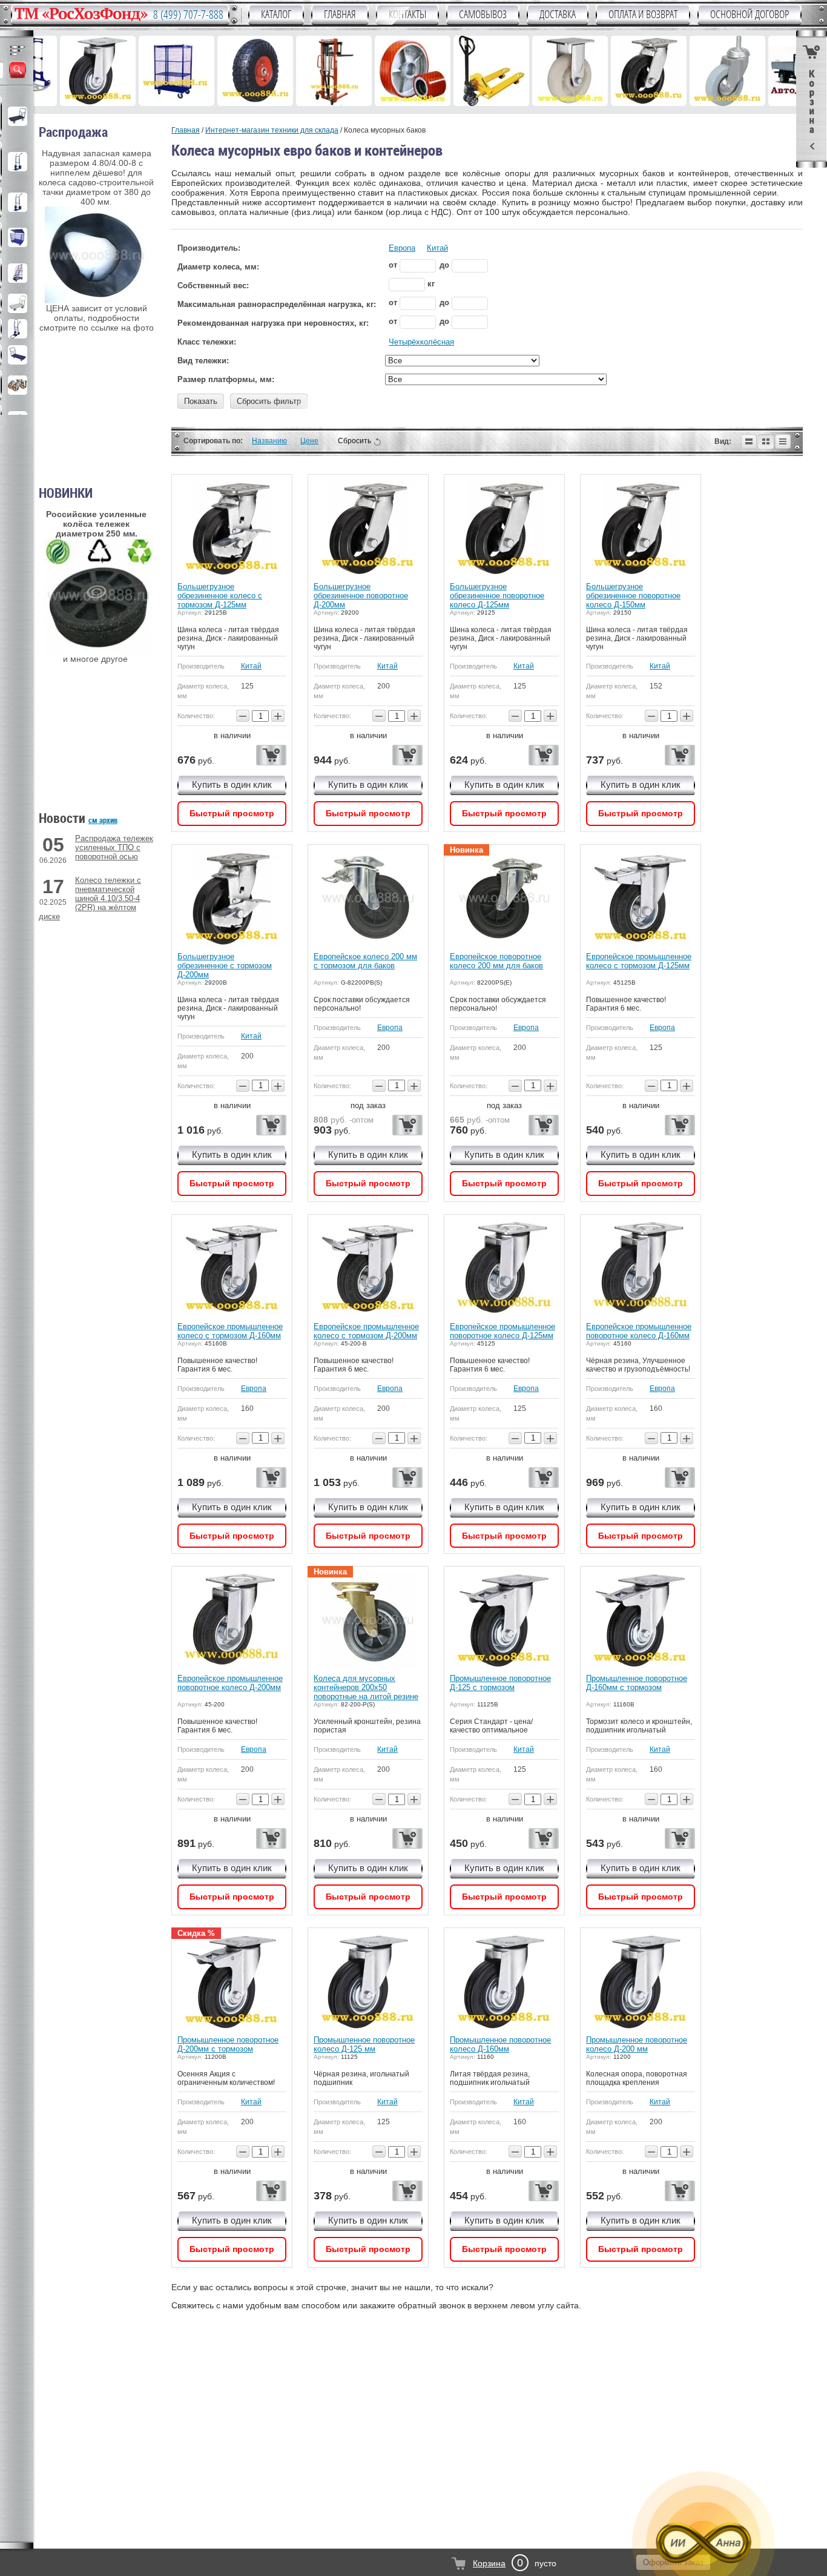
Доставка (558, 15)
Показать (201, 401)
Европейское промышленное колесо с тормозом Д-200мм (366, 1331)
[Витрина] (766, 441)
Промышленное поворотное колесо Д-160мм (500, 2044)
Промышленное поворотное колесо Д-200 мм (637, 2044)
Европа (402, 248)
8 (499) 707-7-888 (188, 15)
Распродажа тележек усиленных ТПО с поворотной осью (114, 847)
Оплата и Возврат (643, 15)
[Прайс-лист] (783, 441)
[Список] (749, 441)
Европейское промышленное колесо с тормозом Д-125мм (639, 961)
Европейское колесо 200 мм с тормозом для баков (365, 961)
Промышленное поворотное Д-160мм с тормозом (637, 1683)
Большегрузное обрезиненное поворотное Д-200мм (361, 596)
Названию (269, 441)
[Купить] (271, 755)
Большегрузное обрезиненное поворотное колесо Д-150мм (633, 596)
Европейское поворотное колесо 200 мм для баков (496, 961)
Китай (437, 248)
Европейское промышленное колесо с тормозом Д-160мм (230, 1331)
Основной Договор (750, 15)
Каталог (276, 15)
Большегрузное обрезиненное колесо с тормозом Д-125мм (220, 596)
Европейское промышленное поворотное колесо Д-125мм (502, 1331)
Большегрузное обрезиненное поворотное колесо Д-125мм (497, 596)
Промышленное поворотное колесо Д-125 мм (364, 2044)
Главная (340, 15)
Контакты (407, 15)
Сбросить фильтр (269, 401)
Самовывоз (483, 15)
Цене (309, 441)
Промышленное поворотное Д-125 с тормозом (500, 1683)
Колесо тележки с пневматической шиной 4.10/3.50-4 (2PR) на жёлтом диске (90, 898)
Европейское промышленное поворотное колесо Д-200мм (230, 1683)
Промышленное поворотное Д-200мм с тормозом (228, 2044)
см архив (103, 820)
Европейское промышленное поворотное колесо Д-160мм (639, 1331)
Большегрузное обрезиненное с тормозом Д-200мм (225, 966)
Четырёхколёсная (421, 342)
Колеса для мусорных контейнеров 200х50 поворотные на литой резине (366, 1687)
